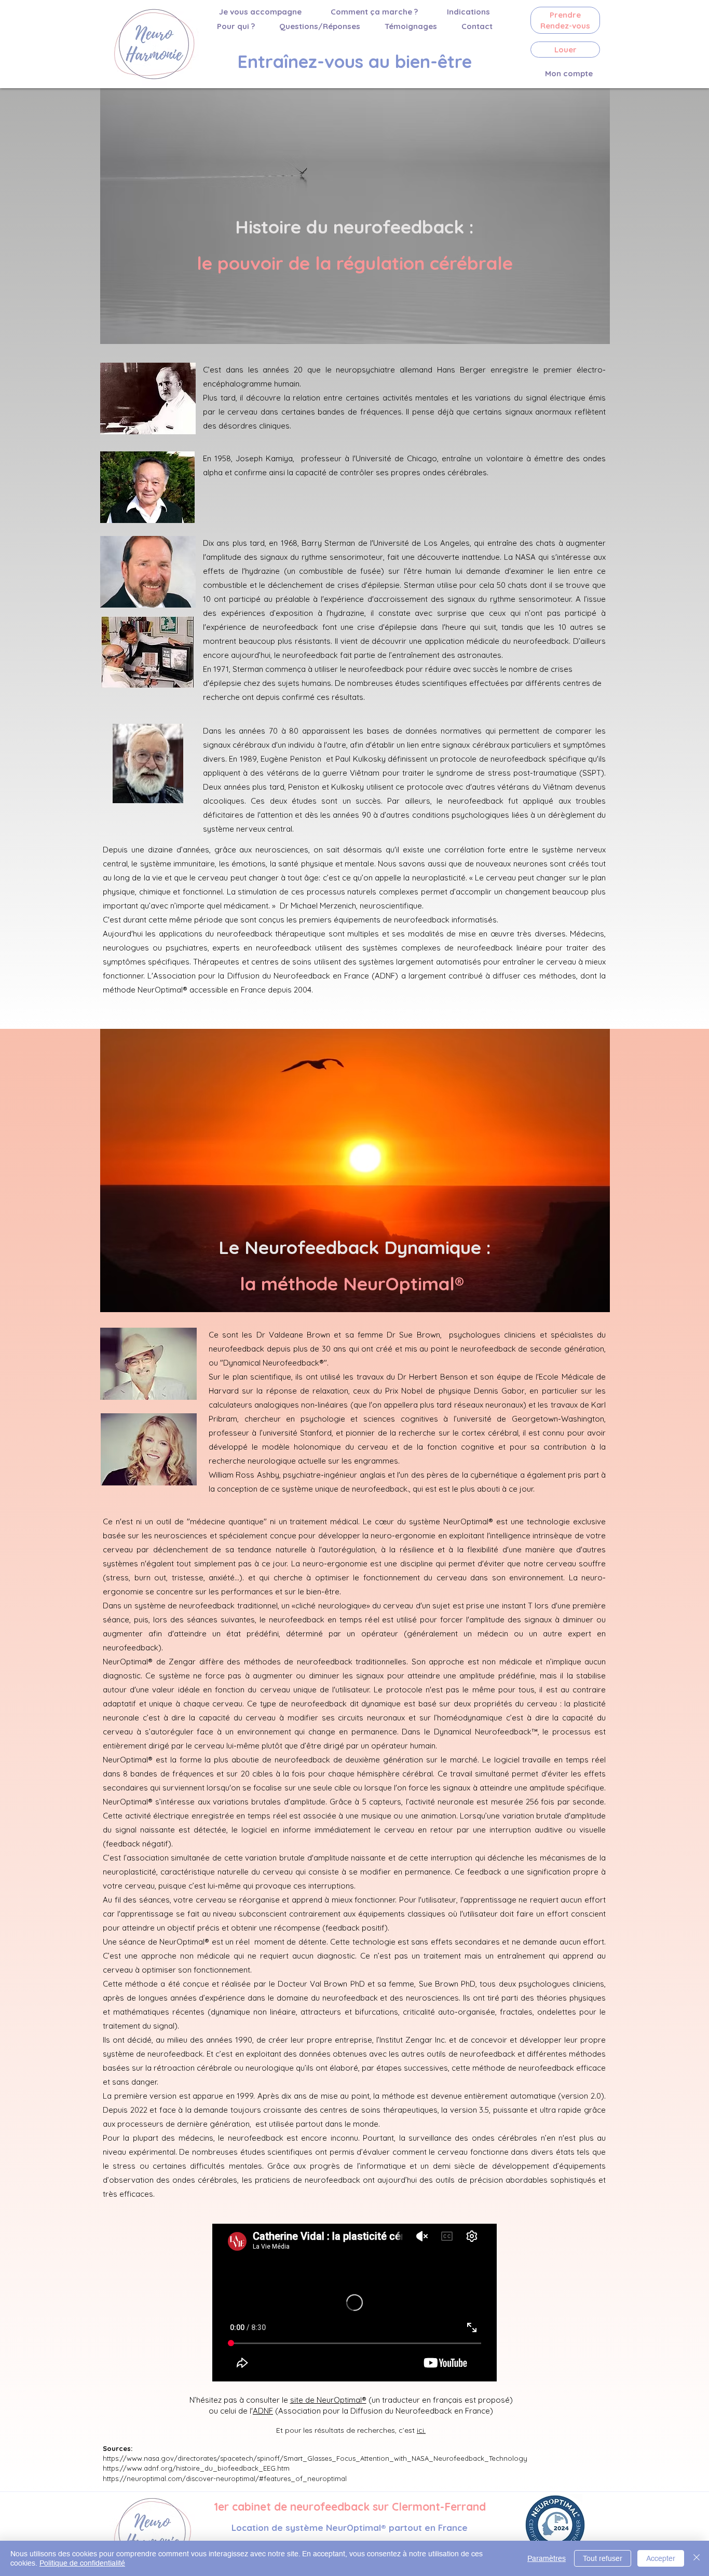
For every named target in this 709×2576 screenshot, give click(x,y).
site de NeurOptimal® (328, 2400)
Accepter (661, 2558)
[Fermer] (697, 2558)
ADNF (263, 2411)
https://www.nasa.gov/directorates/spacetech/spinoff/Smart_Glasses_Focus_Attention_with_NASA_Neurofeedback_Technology (315, 2458)
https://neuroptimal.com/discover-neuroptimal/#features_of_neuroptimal (225, 2478)
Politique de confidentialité (82, 2563)
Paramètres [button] (547, 2558)
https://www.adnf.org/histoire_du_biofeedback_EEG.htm (196, 2468)
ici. (421, 2430)
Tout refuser (603, 2558)
